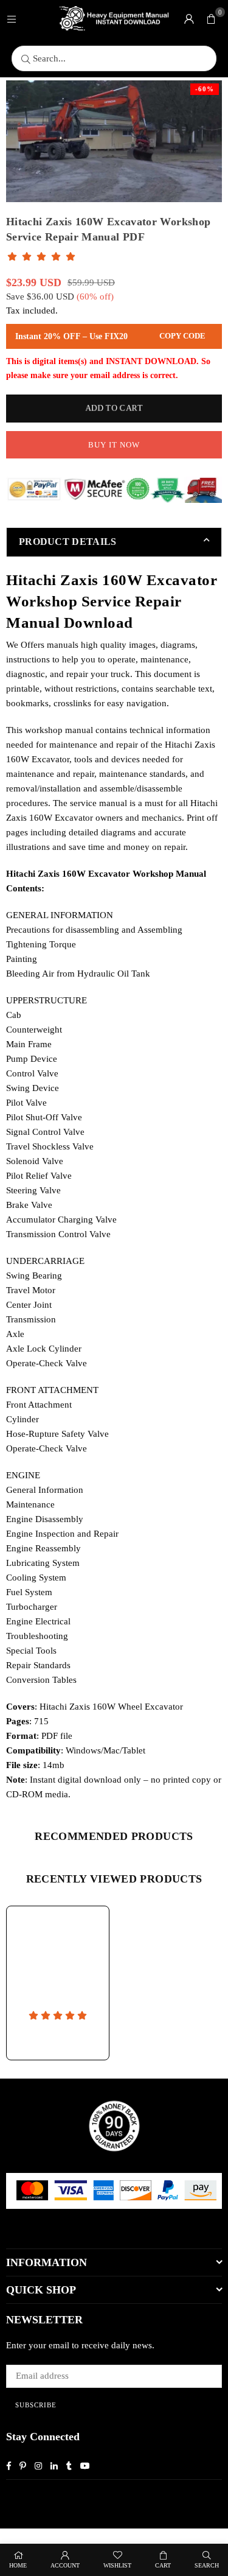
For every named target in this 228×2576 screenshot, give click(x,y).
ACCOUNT (65, 2565)
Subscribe (36, 2405)
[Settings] (189, 18)
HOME (18, 2565)
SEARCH (207, 2565)
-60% (205, 89)
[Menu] (12, 18)
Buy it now (114, 445)
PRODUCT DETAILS (68, 542)
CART (163, 2565)
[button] (211, 18)
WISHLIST (117, 2565)
